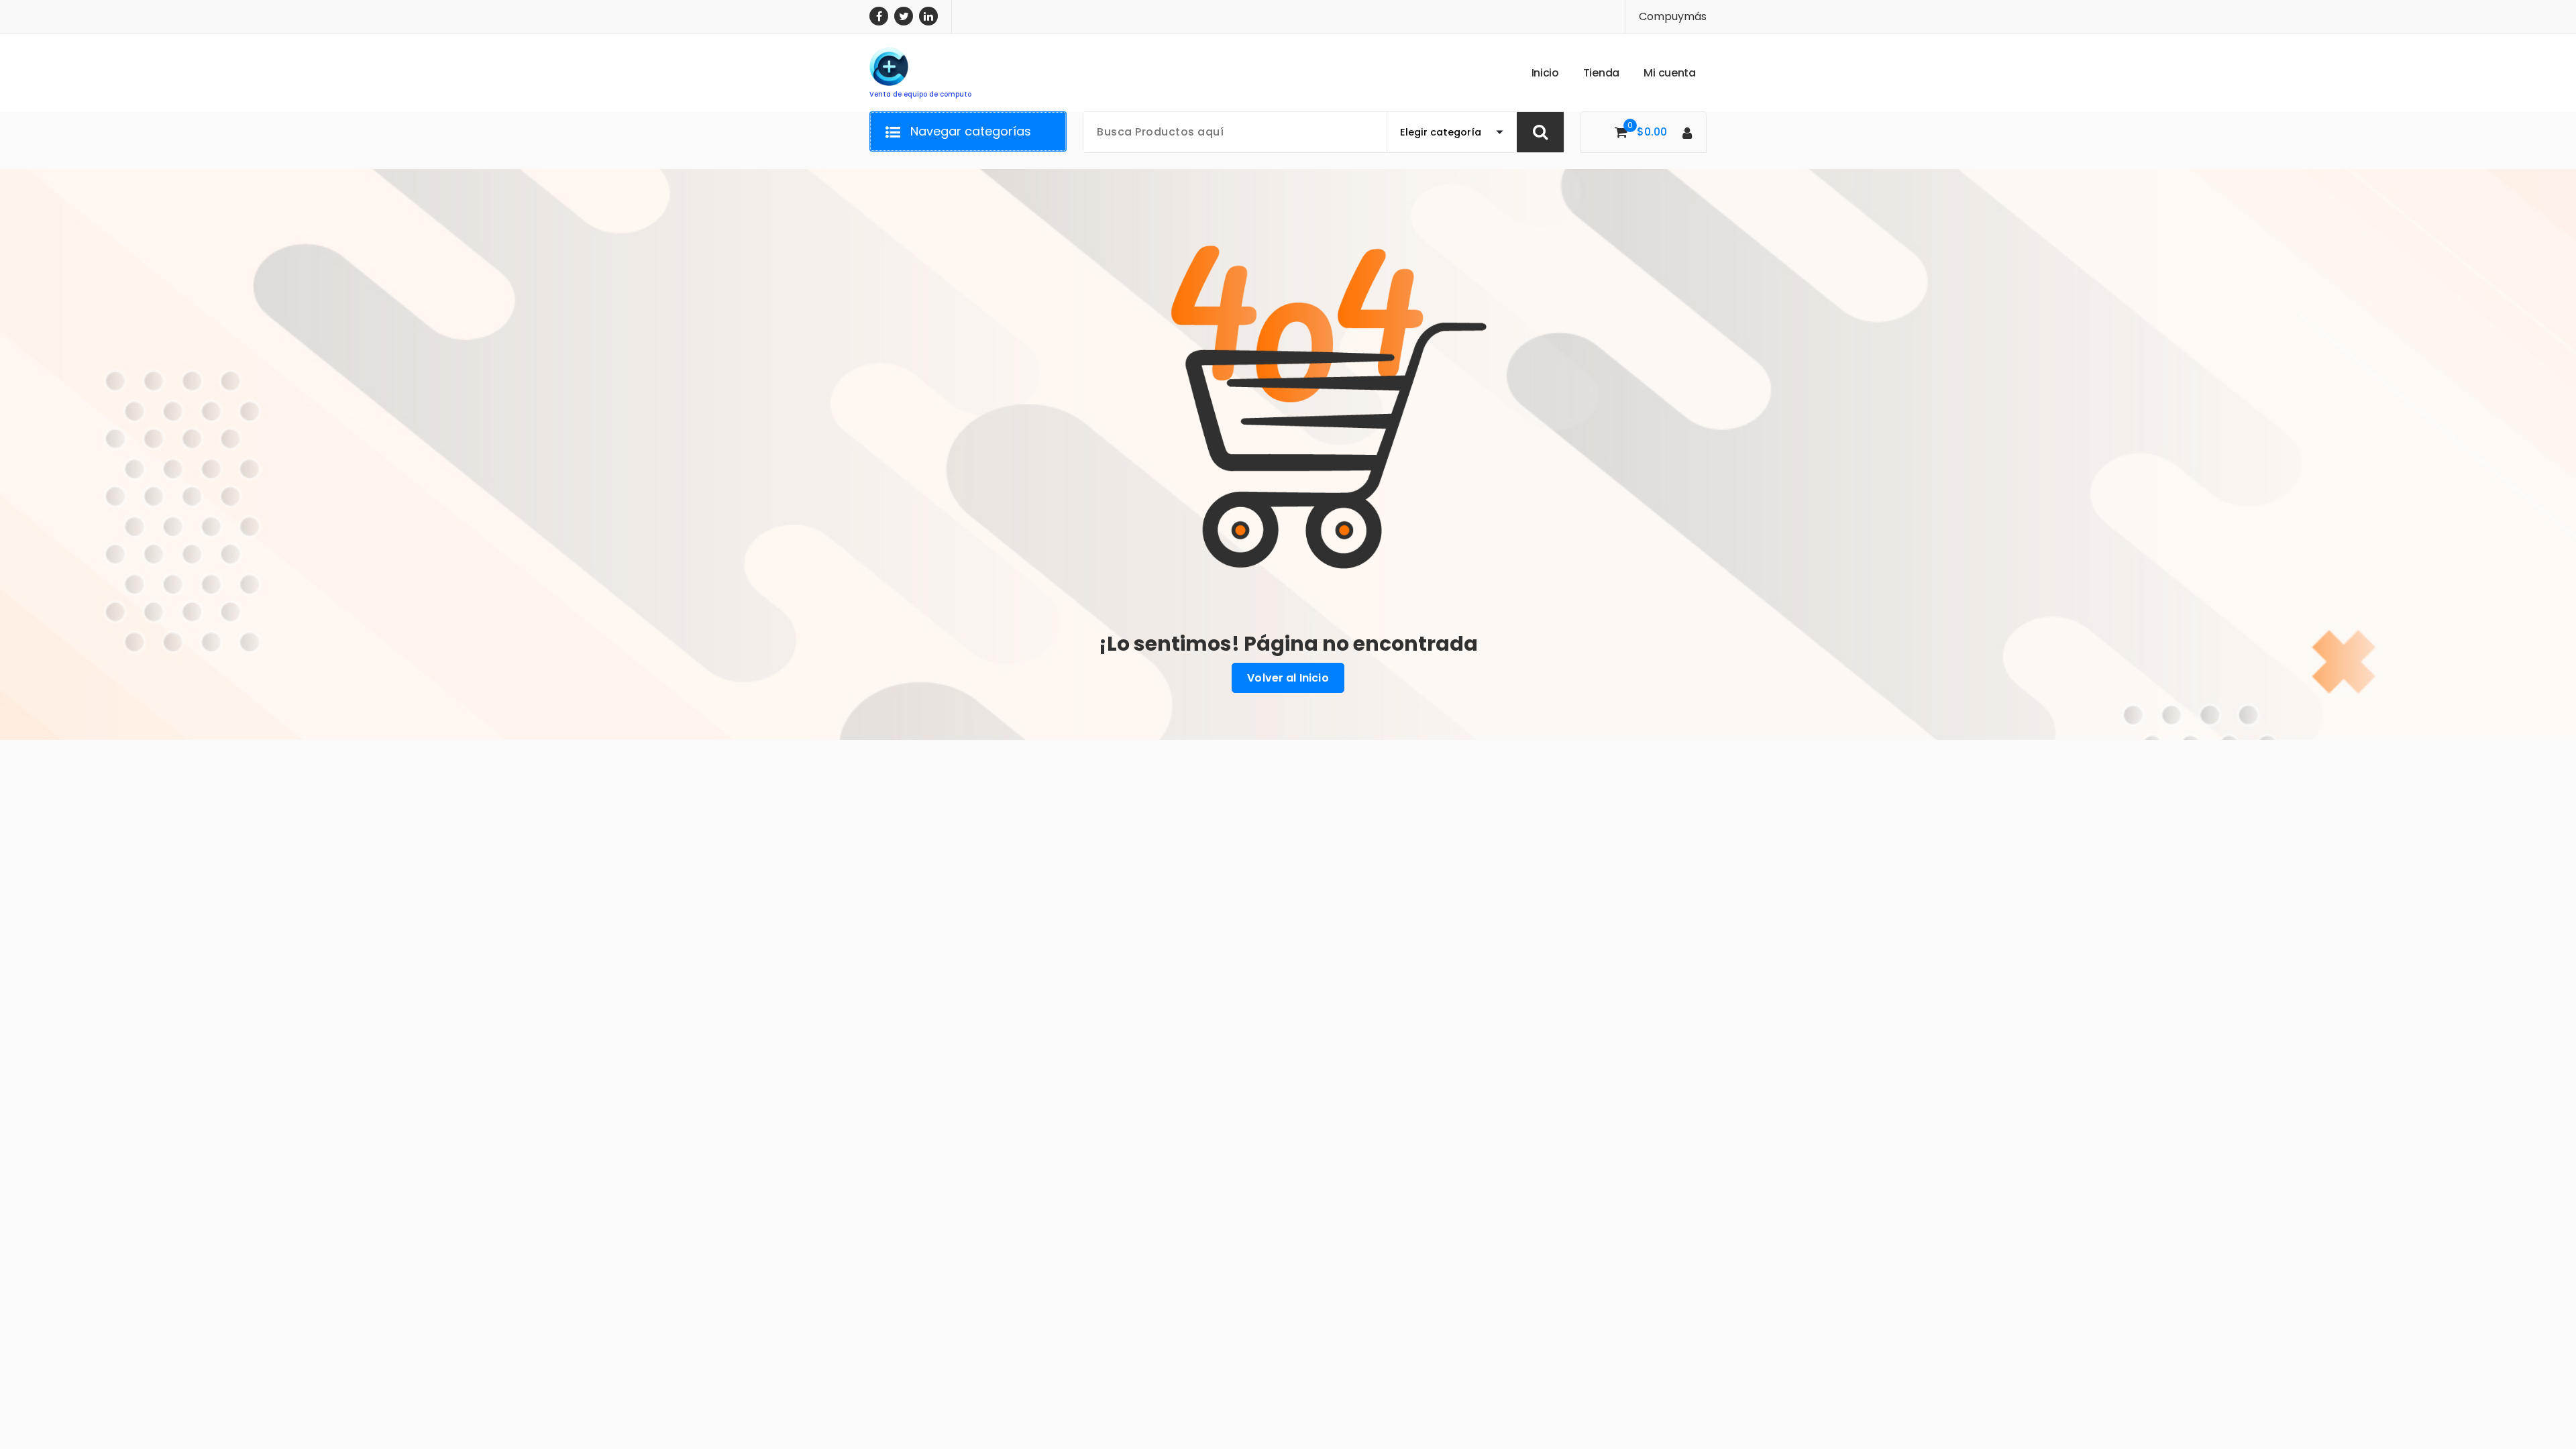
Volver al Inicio (1288, 678)
